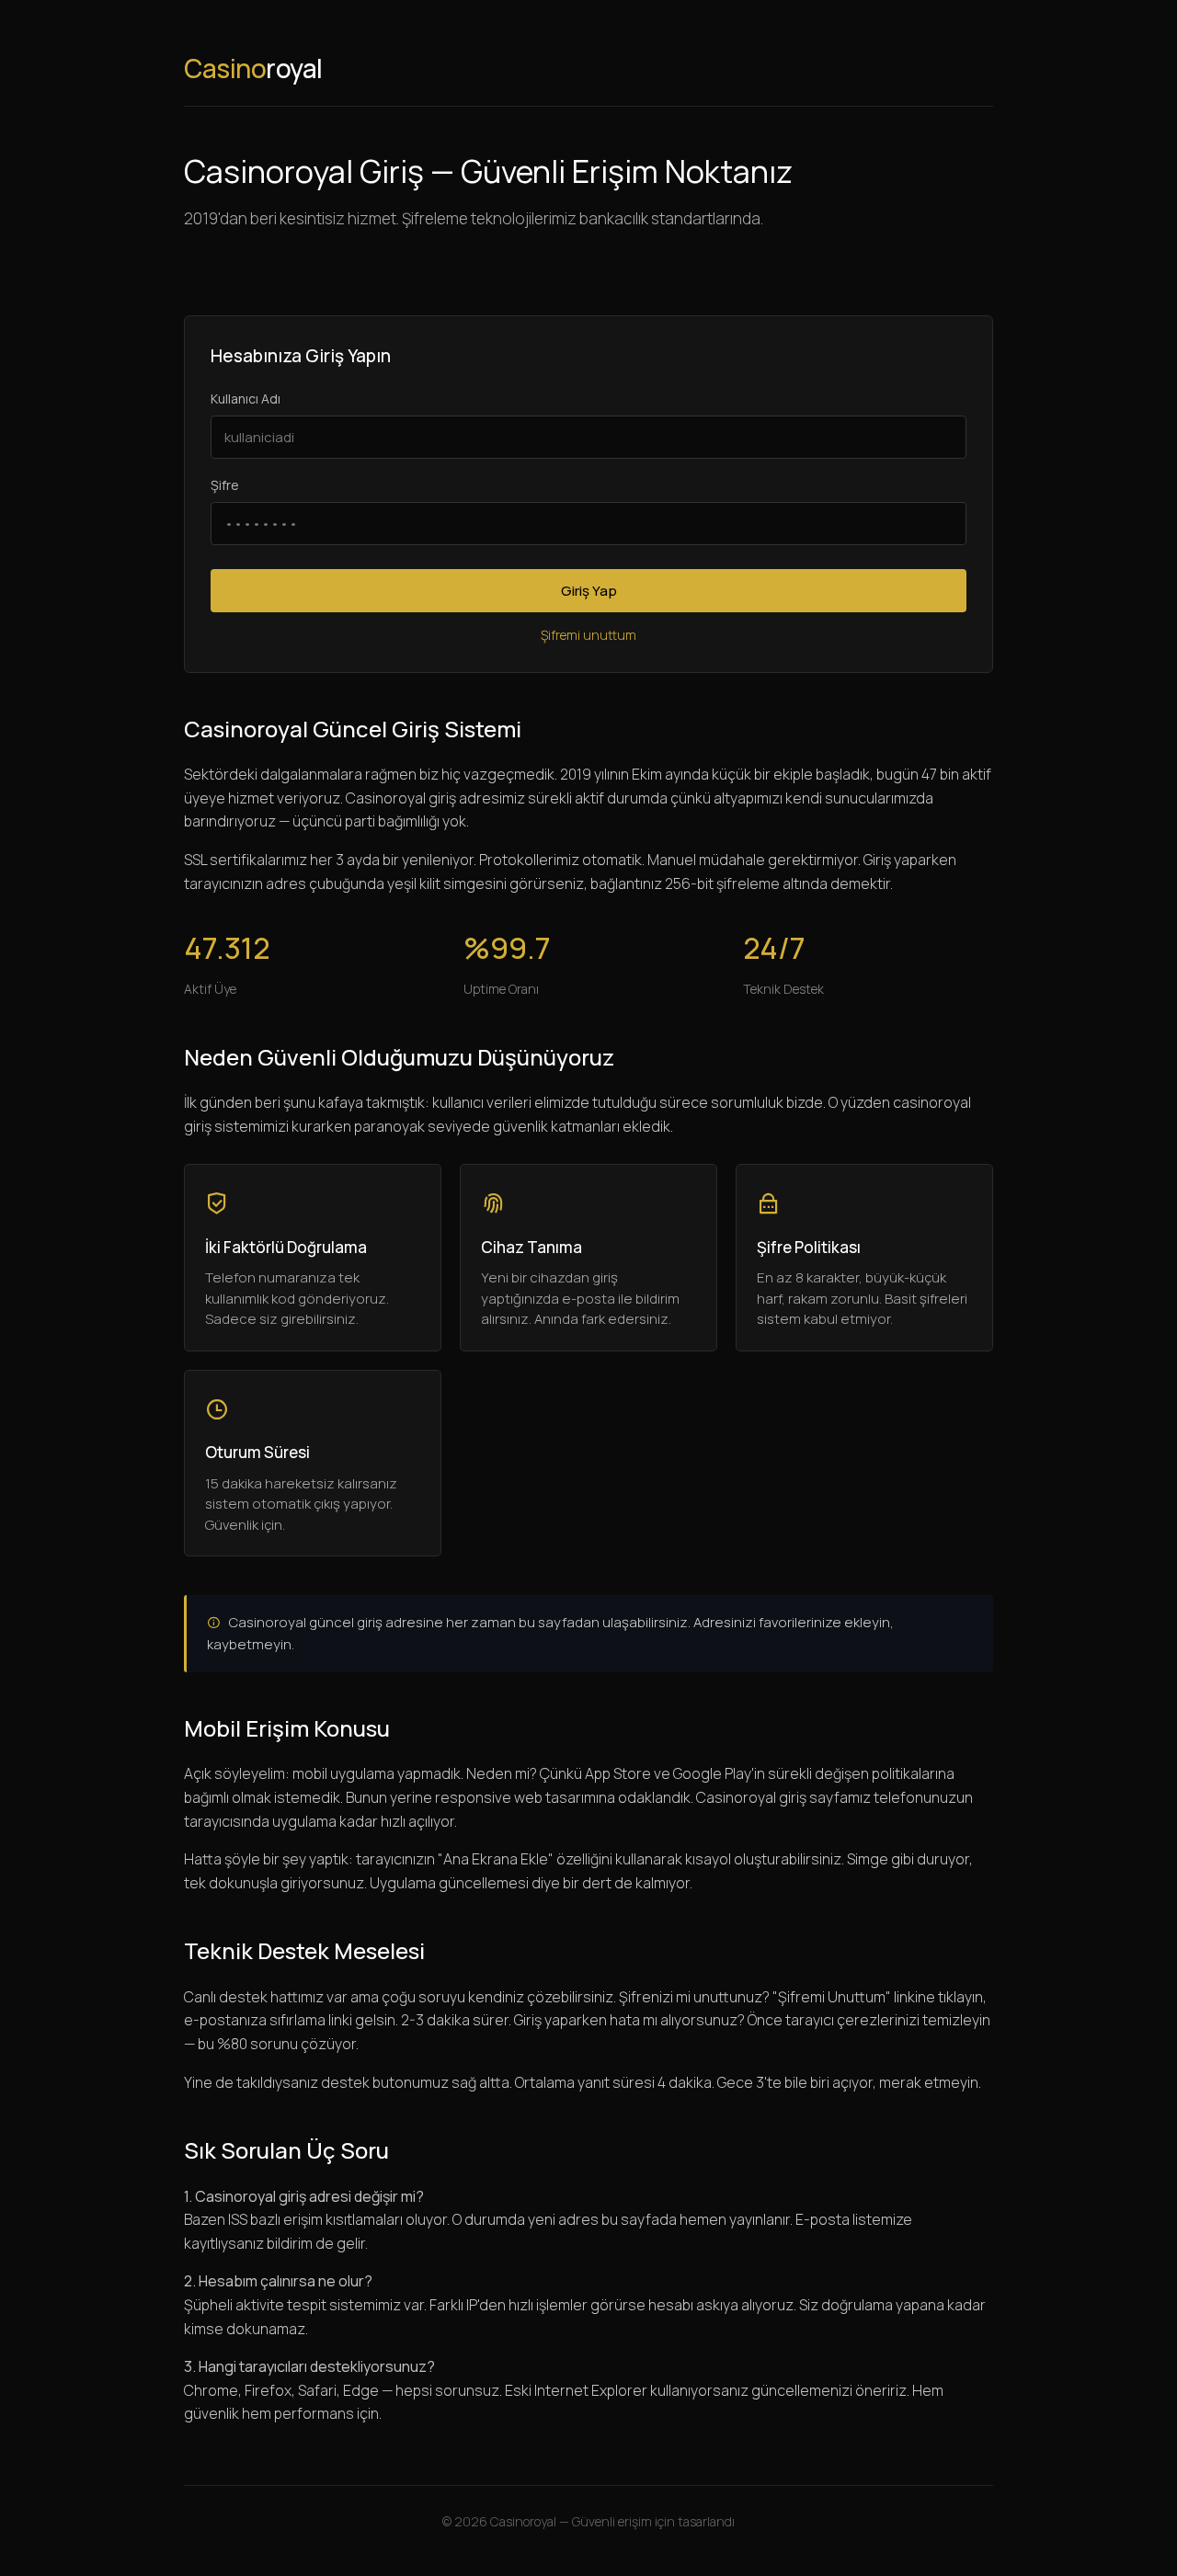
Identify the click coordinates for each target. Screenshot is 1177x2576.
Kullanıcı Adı (246, 399)
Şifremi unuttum (588, 635)
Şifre (225, 485)
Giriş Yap (589, 591)
